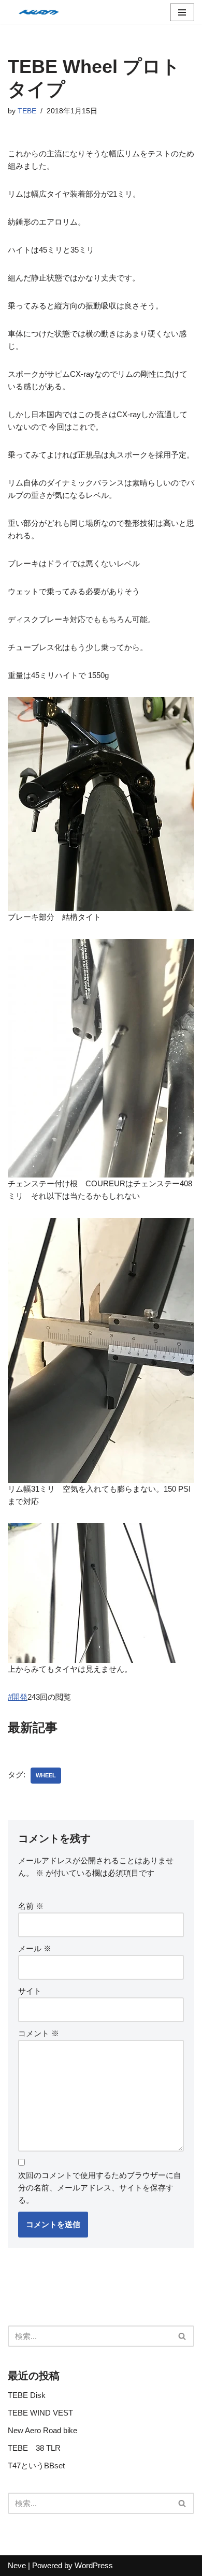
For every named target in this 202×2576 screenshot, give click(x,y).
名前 (31, 1906)
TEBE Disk (27, 2395)
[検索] (183, 2336)
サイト (30, 1991)
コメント (39, 2033)
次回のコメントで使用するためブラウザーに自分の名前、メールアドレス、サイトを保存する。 (100, 2188)
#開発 (18, 1697)
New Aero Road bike (42, 2430)
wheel (46, 1775)
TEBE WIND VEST (40, 2413)
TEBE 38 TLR (34, 2448)
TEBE (27, 111)
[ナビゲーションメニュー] (182, 12)
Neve (17, 2565)
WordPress (94, 2565)
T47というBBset (36, 2465)
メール (35, 1948)
